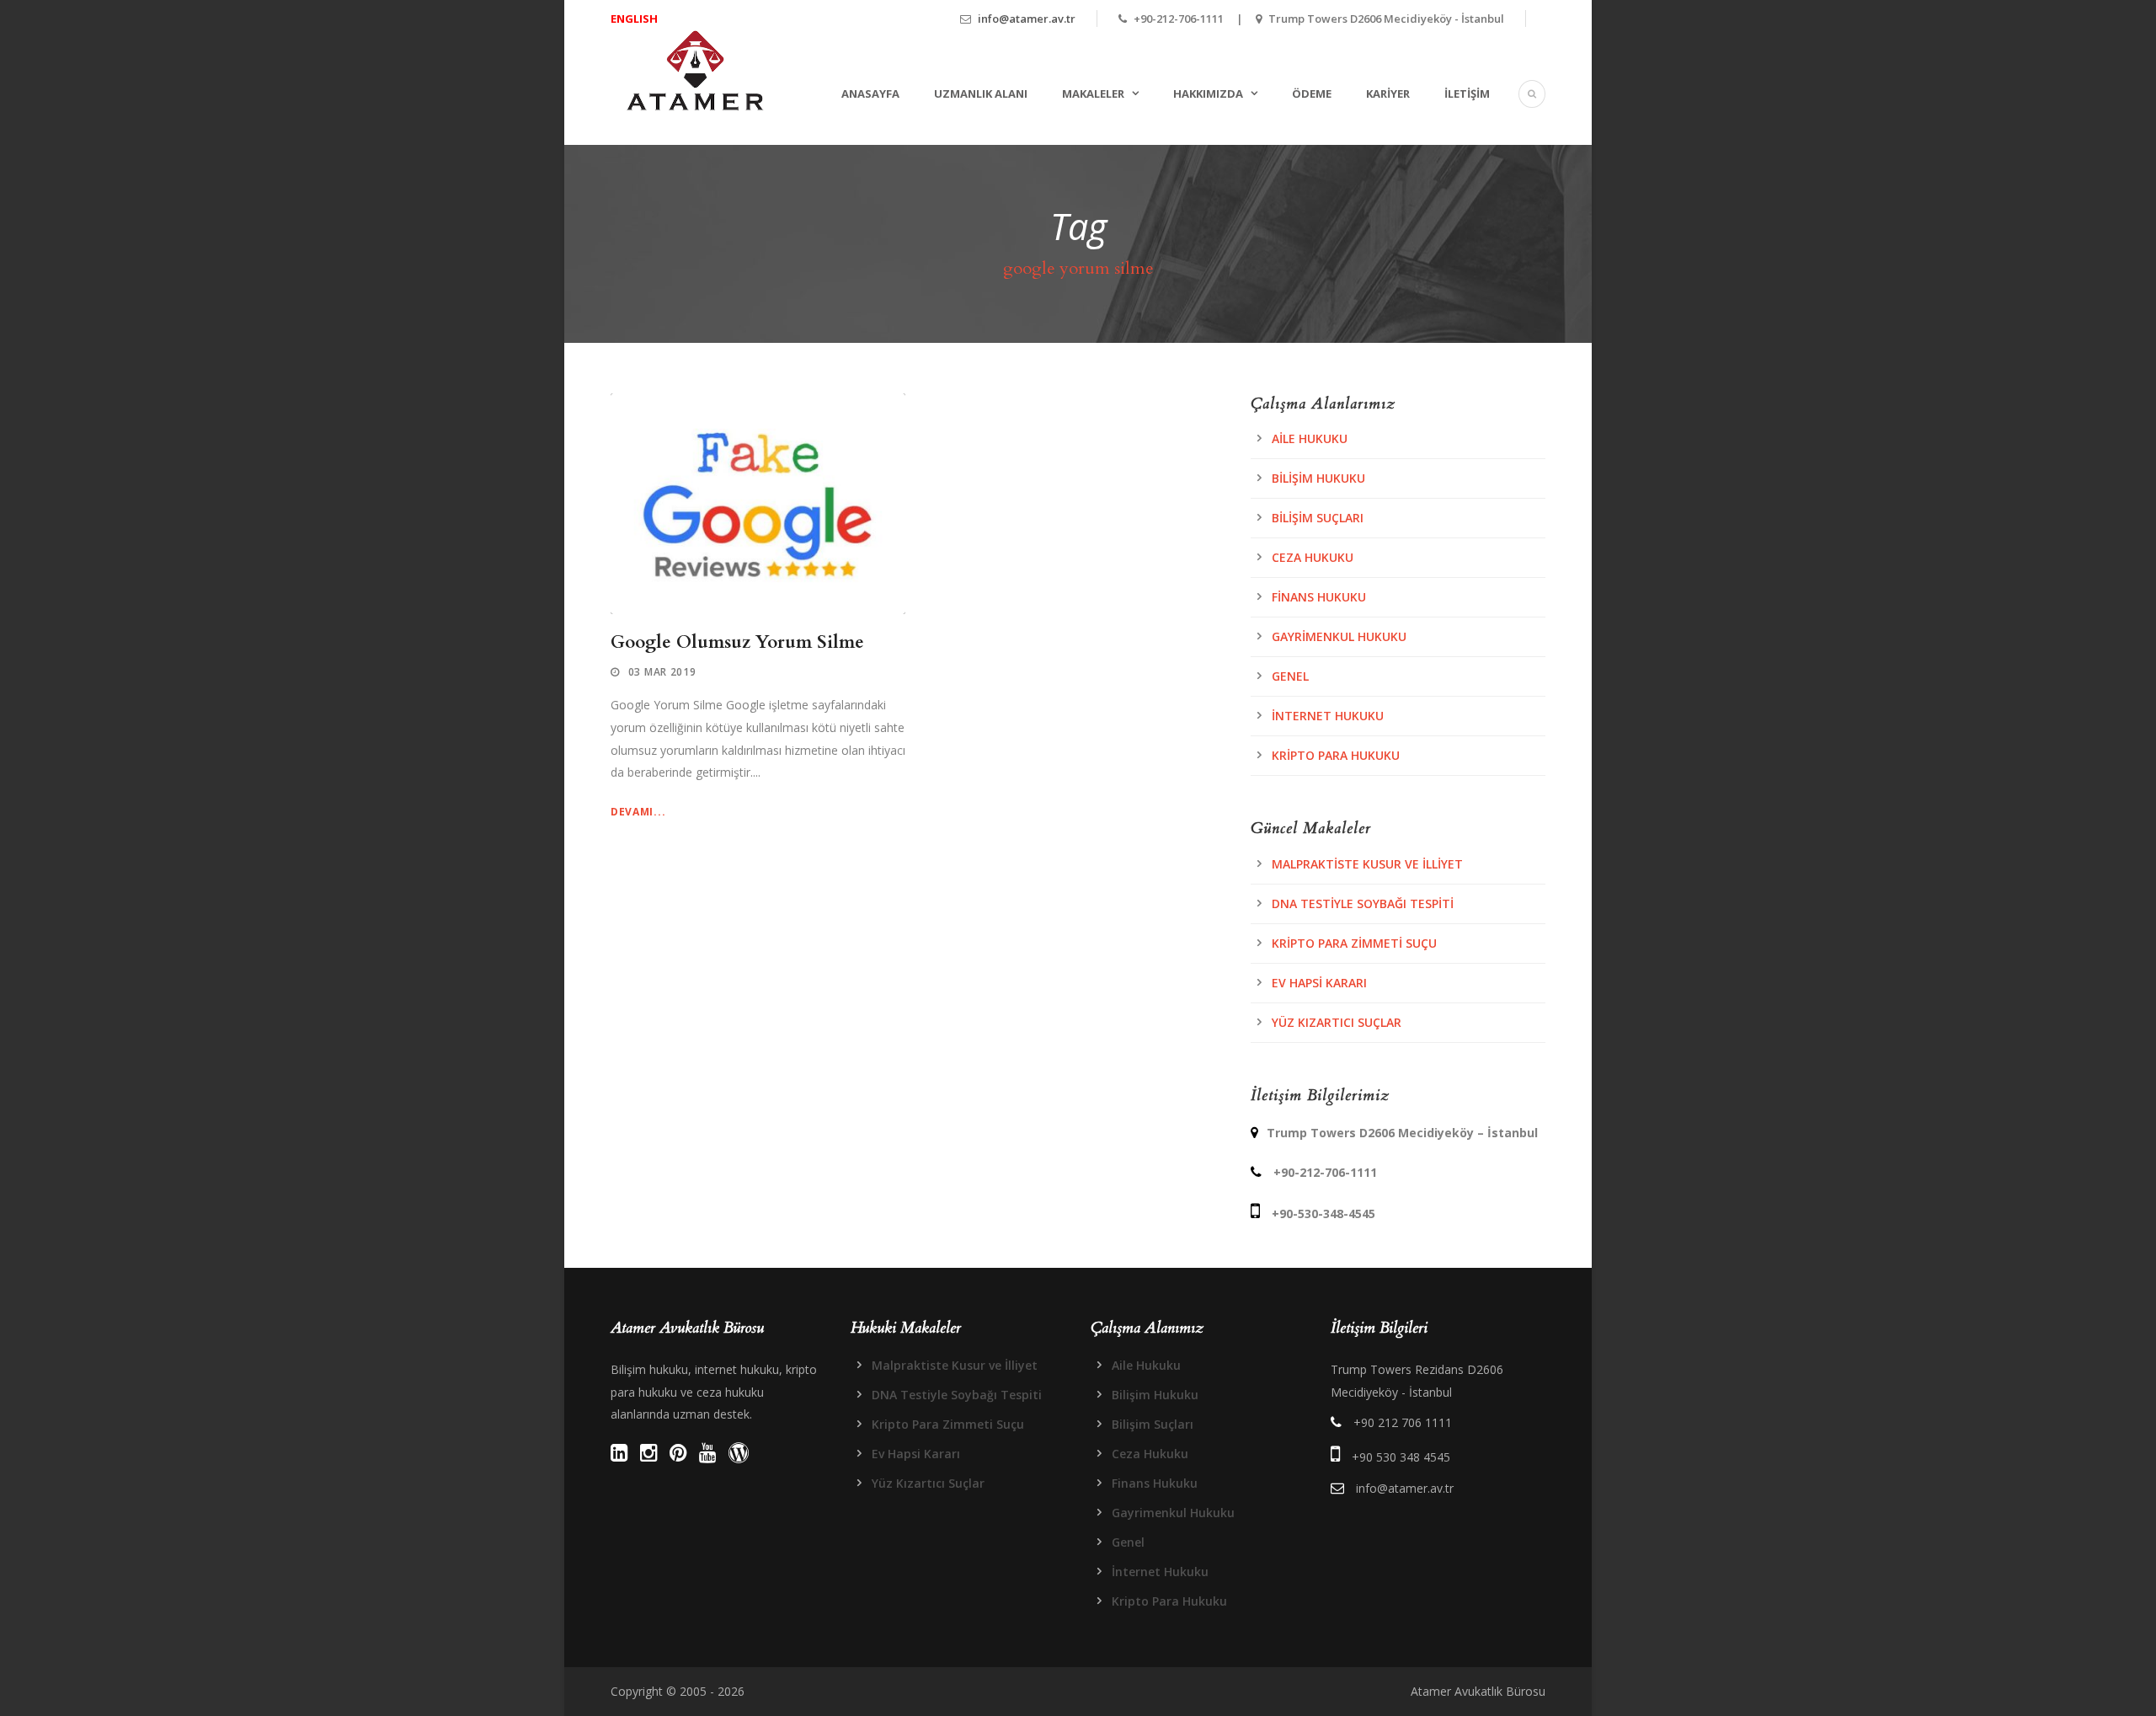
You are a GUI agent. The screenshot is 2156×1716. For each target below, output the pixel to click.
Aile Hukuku (1310, 438)
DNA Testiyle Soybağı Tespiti (1363, 903)
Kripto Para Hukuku (1336, 755)
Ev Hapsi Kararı (1319, 983)
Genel (1290, 676)
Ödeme (1312, 94)
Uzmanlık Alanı (981, 94)
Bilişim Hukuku (1318, 478)
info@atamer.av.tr (1027, 19)
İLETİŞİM (1467, 94)
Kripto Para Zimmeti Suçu (1354, 943)
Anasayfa (870, 94)
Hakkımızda (1208, 94)
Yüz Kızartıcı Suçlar (1337, 1022)
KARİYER (1388, 94)
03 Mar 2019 (662, 672)
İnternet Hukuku (1328, 716)
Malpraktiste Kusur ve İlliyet (1367, 864)
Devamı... (638, 812)
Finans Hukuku (1319, 597)
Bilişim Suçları (1318, 518)
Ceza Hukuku (1313, 557)
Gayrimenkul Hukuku (1339, 636)
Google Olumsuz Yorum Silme (737, 642)
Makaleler (1093, 94)
